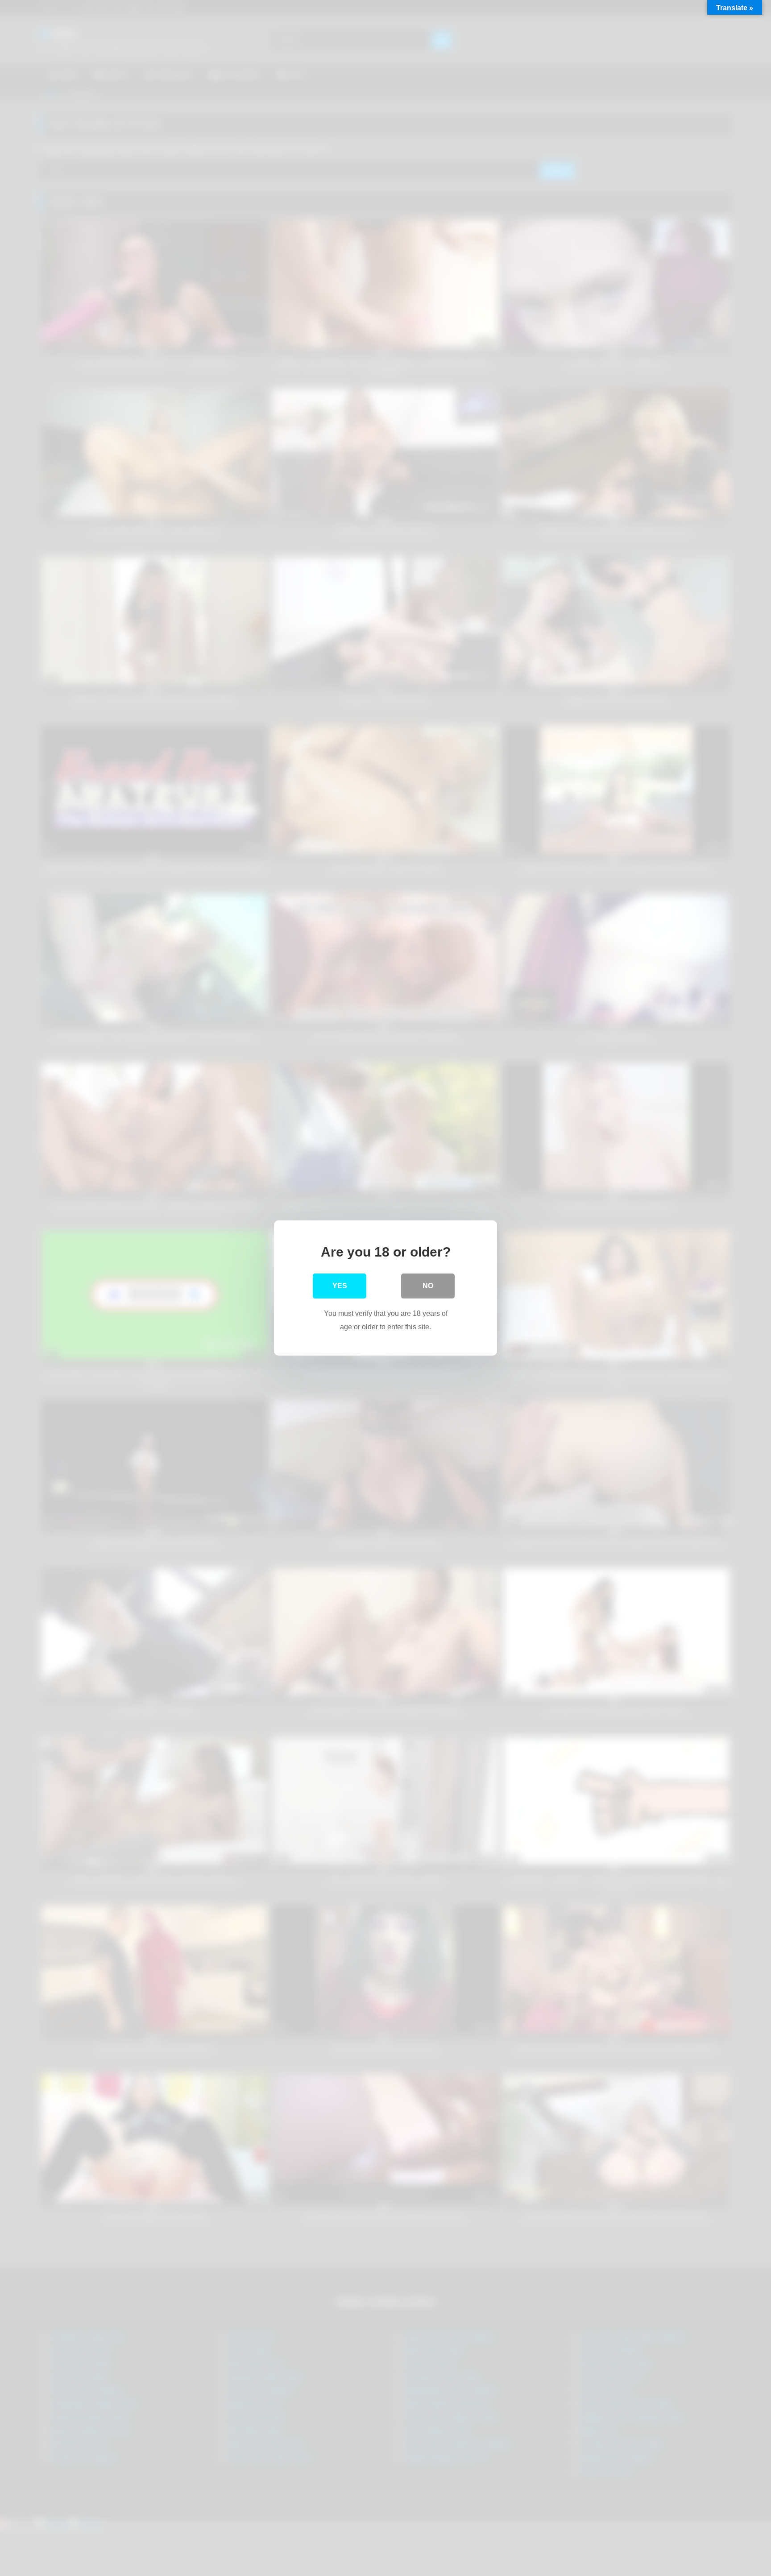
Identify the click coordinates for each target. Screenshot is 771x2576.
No (428, 1286)
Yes (340, 1286)
